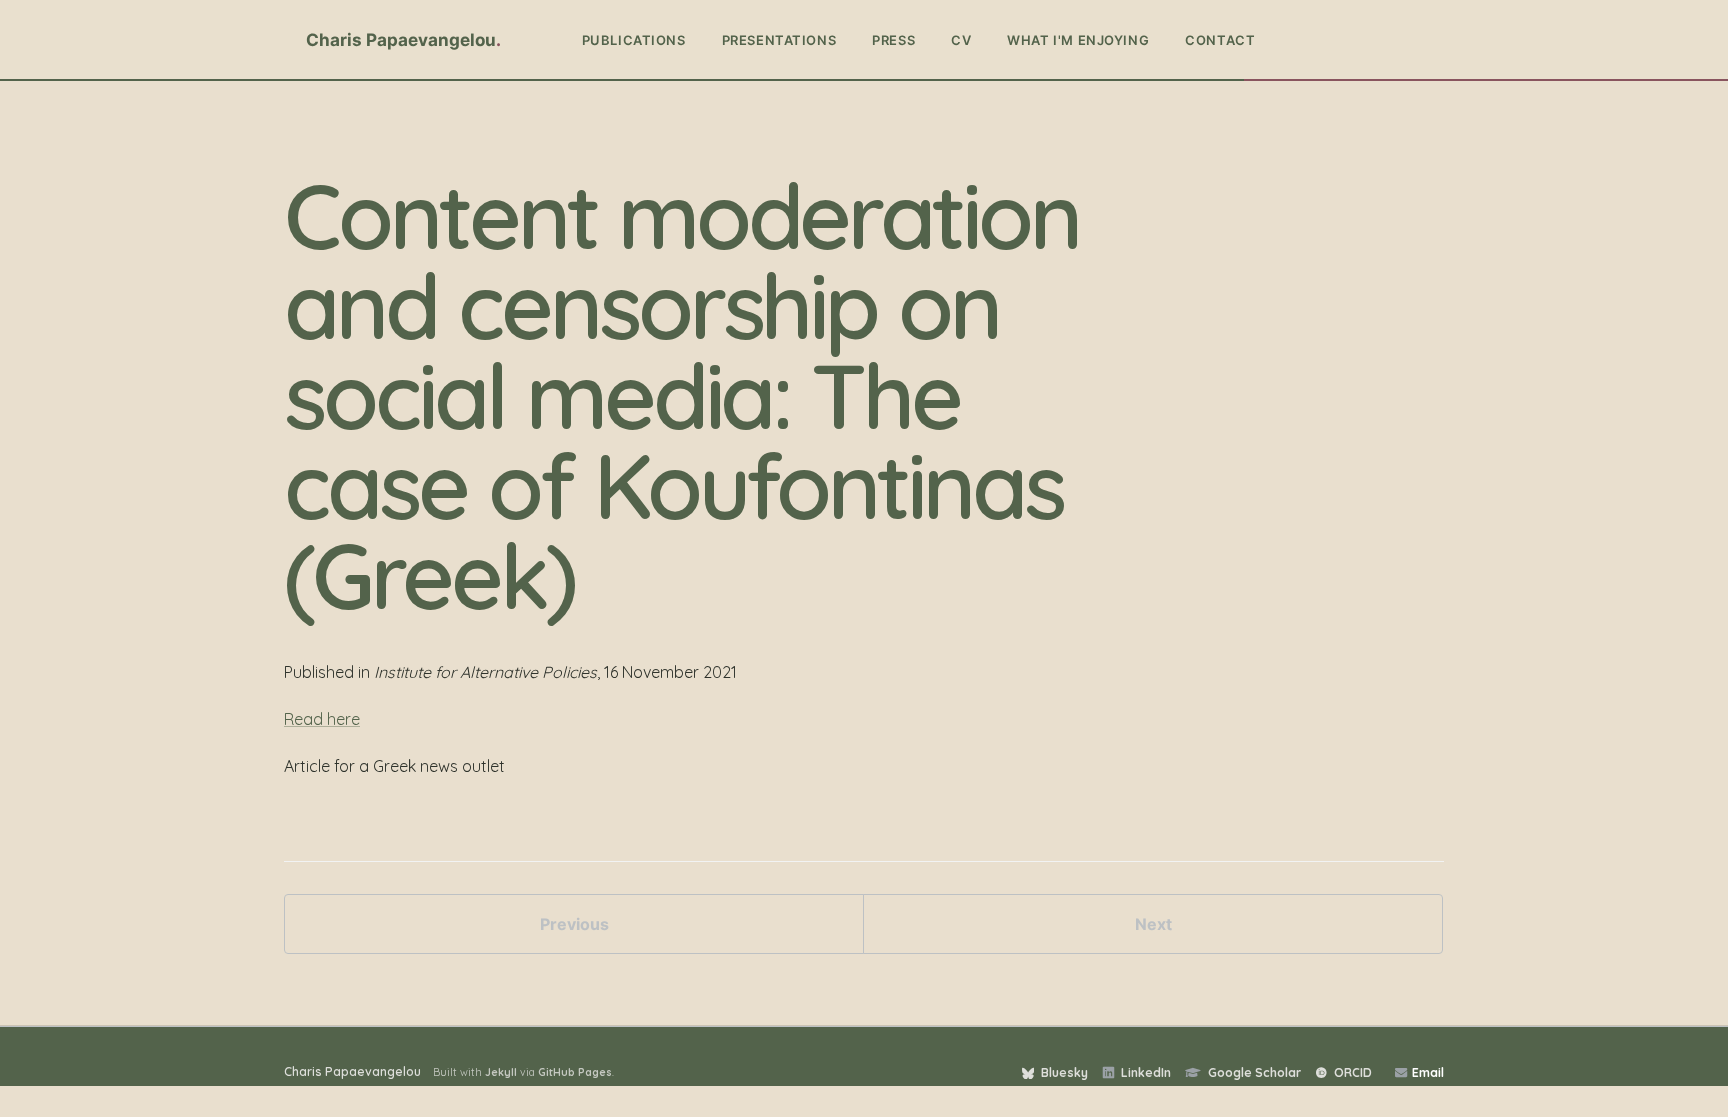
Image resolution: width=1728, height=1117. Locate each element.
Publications (634, 40)
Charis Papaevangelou (401, 39)
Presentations (779, 40)
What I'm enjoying (1078, 40)
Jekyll (501, 1072)
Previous (574, 924)
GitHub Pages (575, 1072)
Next (1153, 924)
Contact (1220, 40)
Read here (322, 719)
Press (893, 40)
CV (961, 40)
